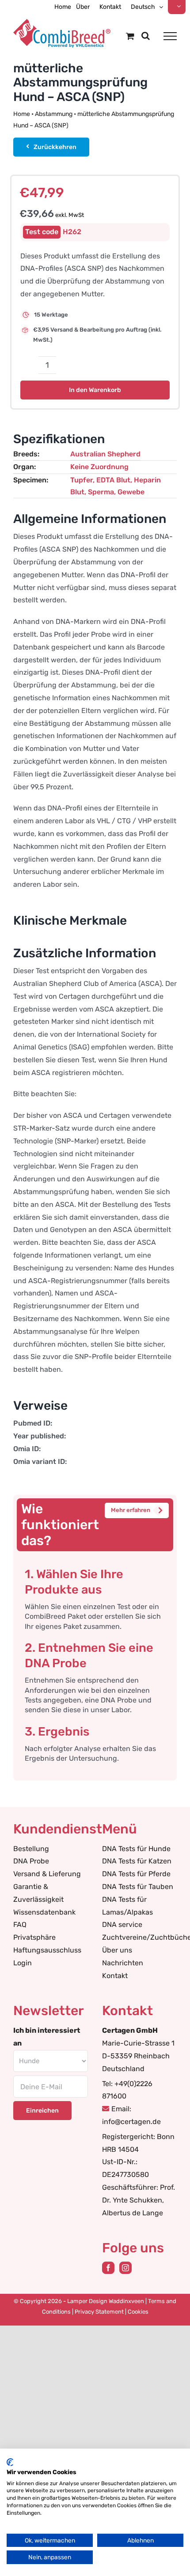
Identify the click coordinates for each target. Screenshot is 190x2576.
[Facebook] (108, 2268)
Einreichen (42, 2111)
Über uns (117, 1950)
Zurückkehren (55, 147)
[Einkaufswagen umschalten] (130, 36)
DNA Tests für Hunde (136, 1849)
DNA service (122, 1925)
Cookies (138, 2312)
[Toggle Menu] (170, 36)
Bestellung (31, 1849)
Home (22, 114)
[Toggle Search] (146, 36)
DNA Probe (31, 1861)
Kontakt (115, 1976)
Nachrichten (123, 1963)
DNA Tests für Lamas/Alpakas (127, 1906)
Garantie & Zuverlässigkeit (38, 1893)
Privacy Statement (99, 2312)
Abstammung (54, 114)
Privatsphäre (34, 1937)
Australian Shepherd (105, 454)
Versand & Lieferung (47, 1874)
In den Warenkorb (95, 390)
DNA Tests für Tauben (138, 1887)
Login (23, 1963)
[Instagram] (125, 2268)
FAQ (20, 1925)
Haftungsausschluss (47, 1950)
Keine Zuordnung (99, 467)
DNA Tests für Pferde (136, 1874)
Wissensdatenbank (44, 1912)
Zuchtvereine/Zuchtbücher (139, 1937)
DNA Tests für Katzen (137, 1861)
